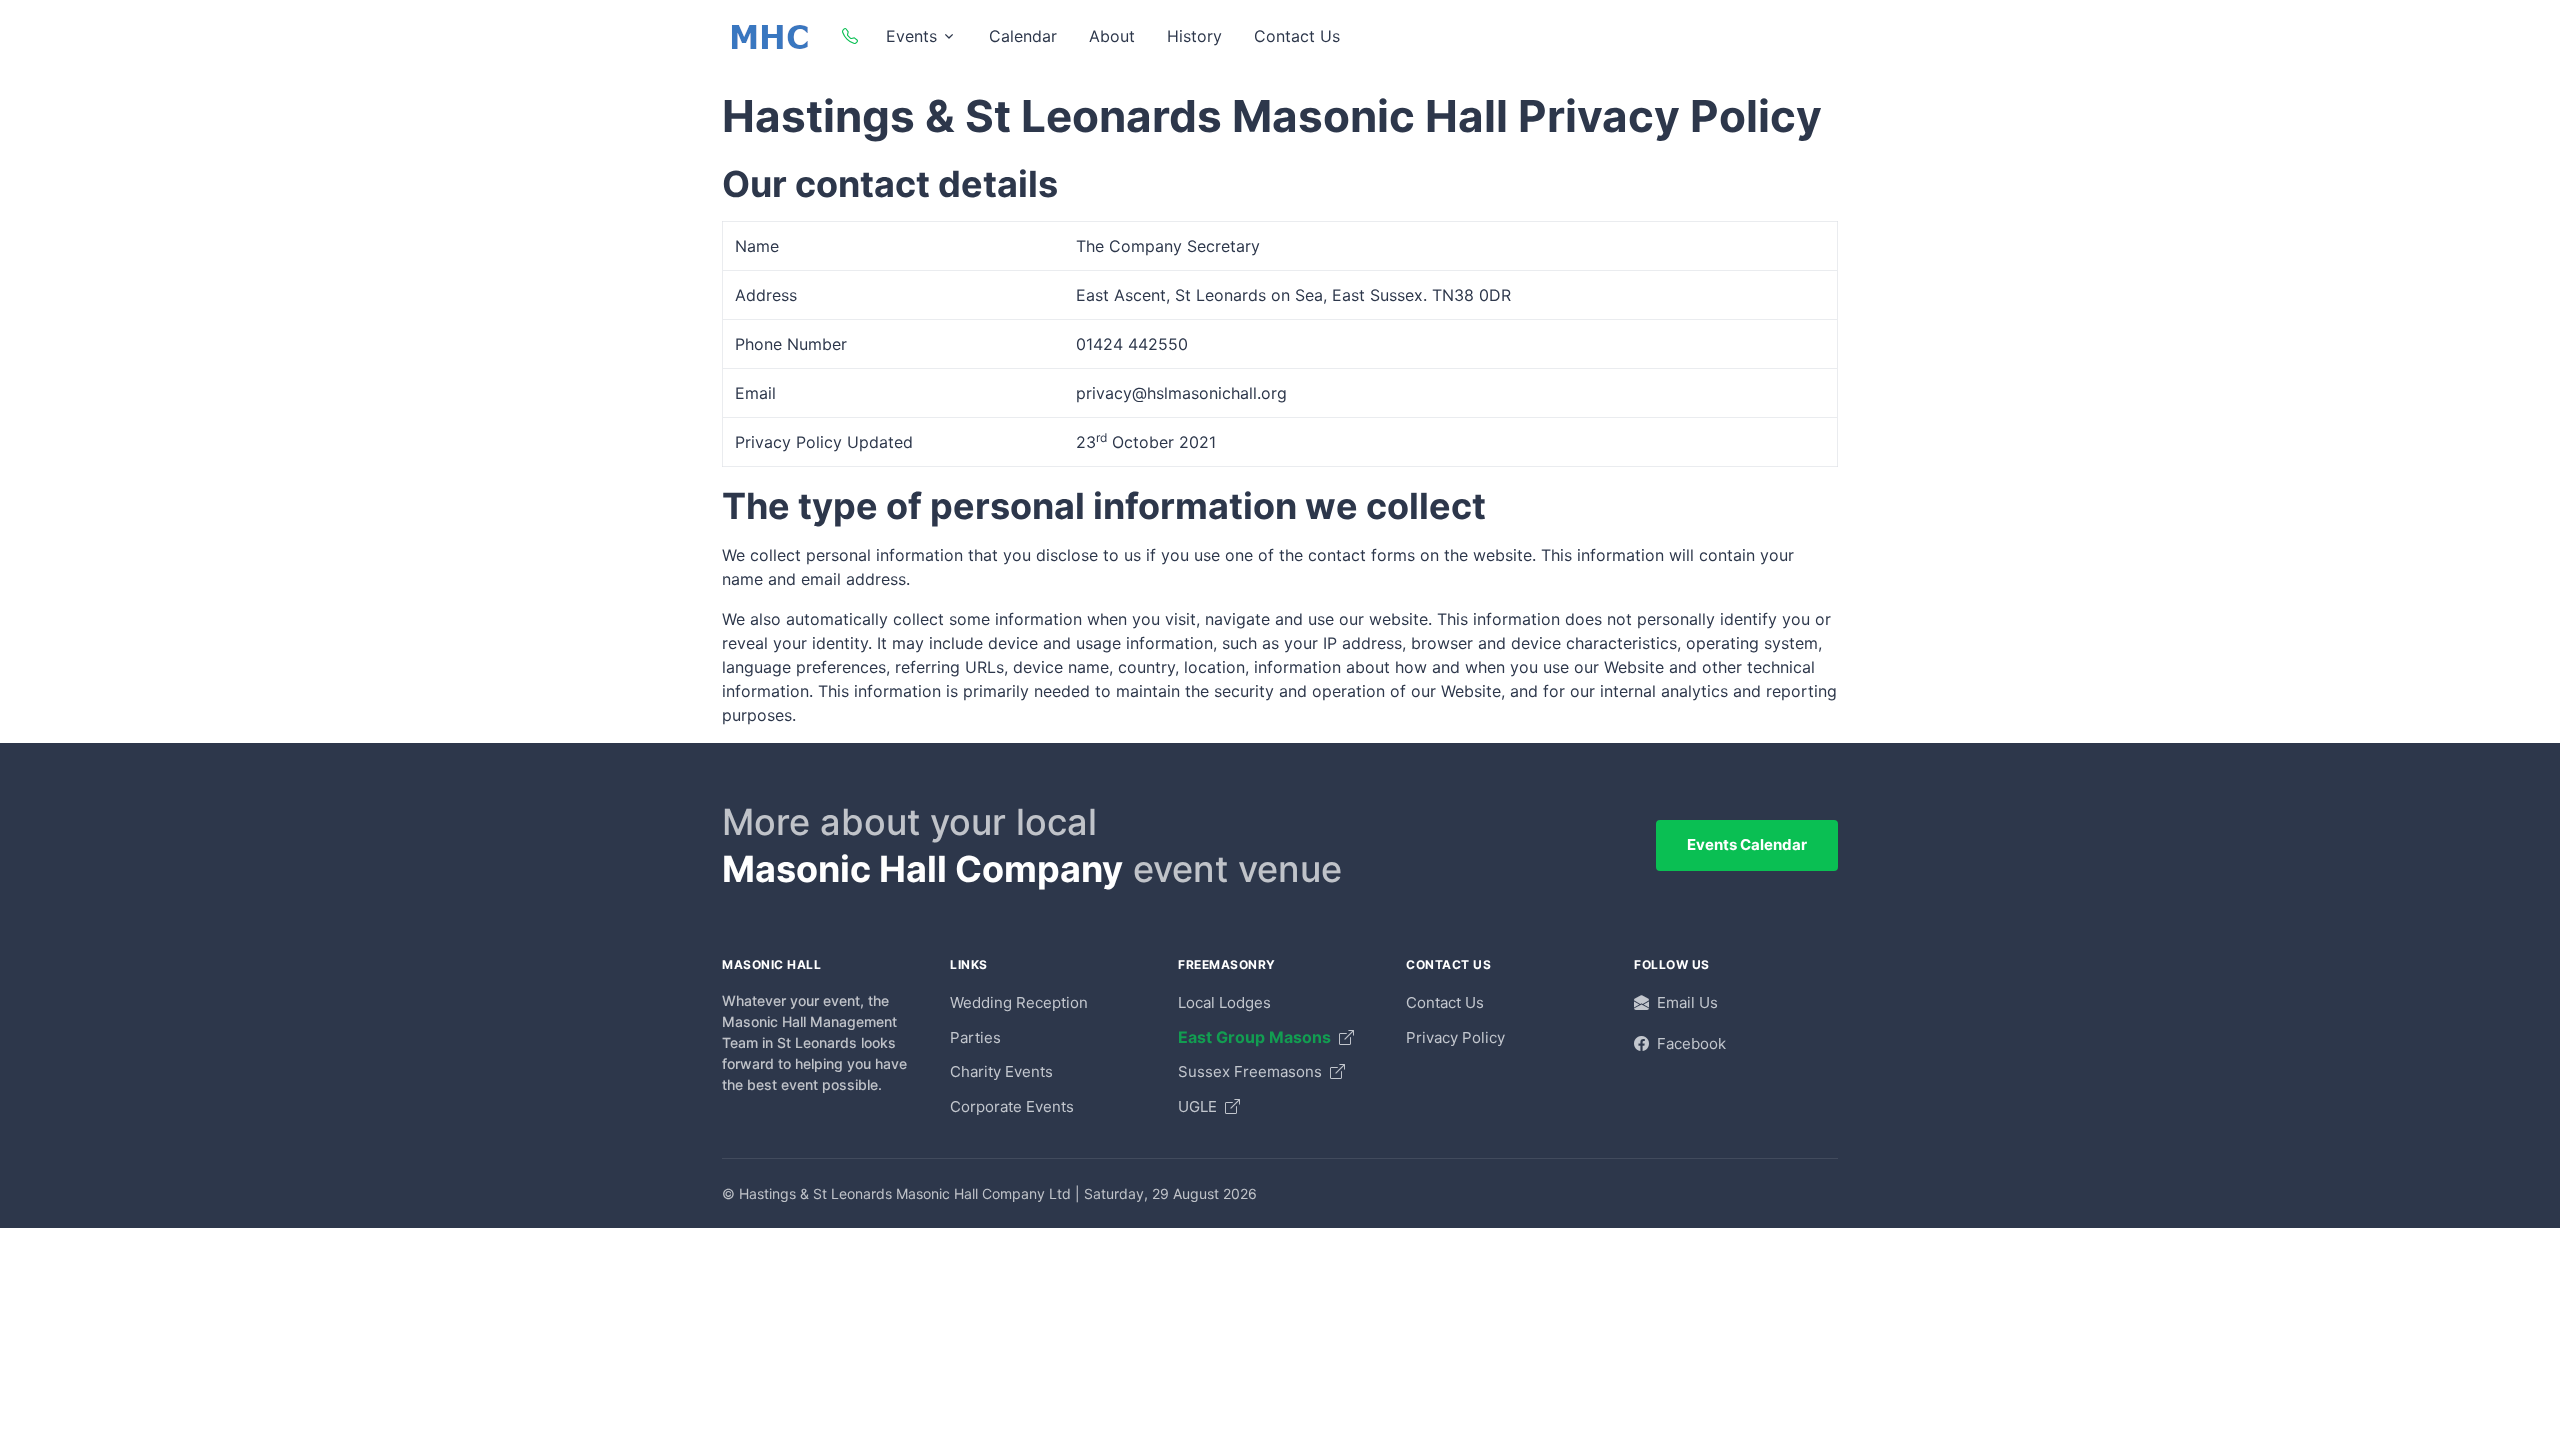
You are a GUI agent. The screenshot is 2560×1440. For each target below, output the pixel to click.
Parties (975, 1037)
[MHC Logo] (770, 36)
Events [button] (911, 36)
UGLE (1199, 1106)
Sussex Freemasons (1252, 1071)
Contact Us (1445, 1002)
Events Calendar (1747, 844)
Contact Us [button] (1297, 36)
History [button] (1194, 36)
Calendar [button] (1023, 36)
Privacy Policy (1455, 1037)
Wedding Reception (1019, 1002)
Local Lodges (1224, 1002)
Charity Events (1001, 1071)
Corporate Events (1012, 1106)
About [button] (1112, 36)
